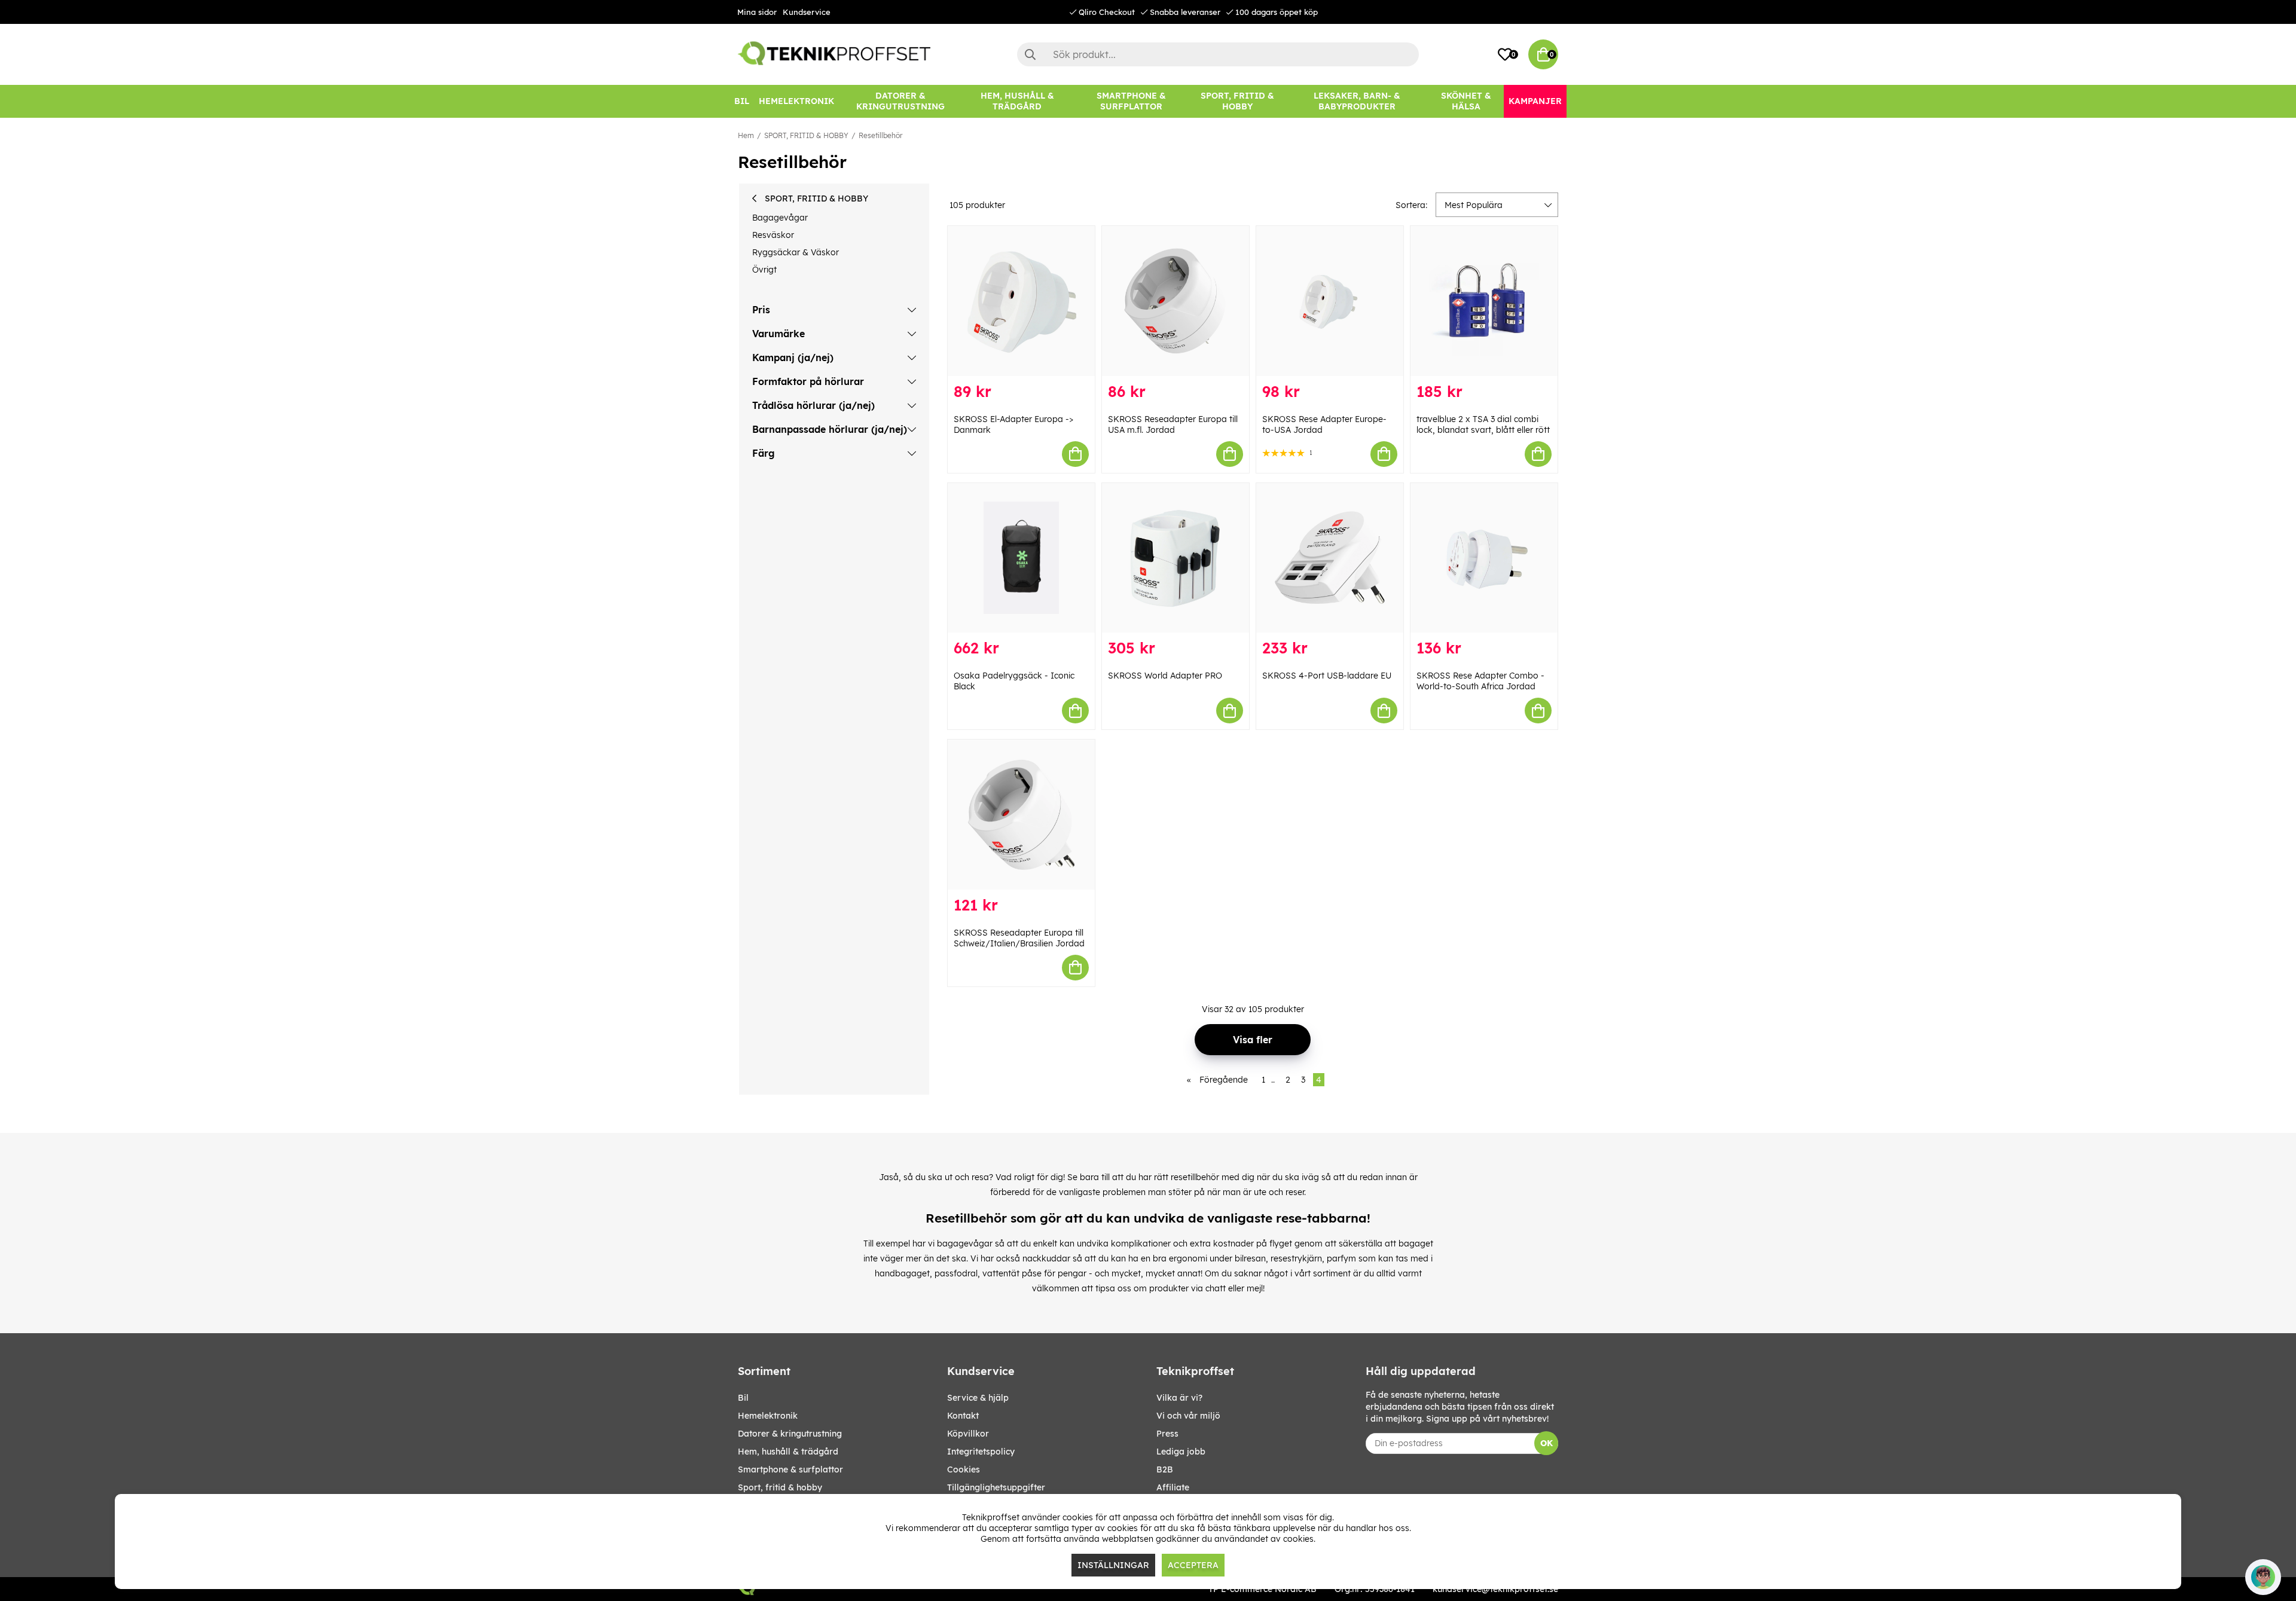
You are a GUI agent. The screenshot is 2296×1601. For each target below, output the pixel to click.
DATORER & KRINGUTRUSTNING (790, 1434)
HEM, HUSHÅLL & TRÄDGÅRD (788, 1452)
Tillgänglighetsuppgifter (996, 1487)
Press (1167, 1434)
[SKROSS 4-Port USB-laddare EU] (1330, 558)
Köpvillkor (968, 1434)
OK (1547, 1443)
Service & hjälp (978, 1398)
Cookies (964, 1469)
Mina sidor (757, 12)
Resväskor (773, 235)
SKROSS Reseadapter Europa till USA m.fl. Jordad (1173, 424)
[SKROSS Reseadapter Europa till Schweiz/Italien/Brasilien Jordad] (1021, 815)
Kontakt (963, 1416)
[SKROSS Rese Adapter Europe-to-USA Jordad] (1330, 301)
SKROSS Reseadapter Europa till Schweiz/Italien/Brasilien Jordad (1019, 938)
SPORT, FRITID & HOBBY (806, 135)
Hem (746, 135)
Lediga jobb (1181, 1452)
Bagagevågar (780, 218)
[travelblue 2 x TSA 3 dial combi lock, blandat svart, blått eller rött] (1484, 301)
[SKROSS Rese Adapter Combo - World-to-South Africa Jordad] (1484, 558)
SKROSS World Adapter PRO (1165, 676)
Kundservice (807, 12)
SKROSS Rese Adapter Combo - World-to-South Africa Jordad (1480, 681)
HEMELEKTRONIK (768, 1416)
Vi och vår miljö (1188, 1416)
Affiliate (1173, 1487)
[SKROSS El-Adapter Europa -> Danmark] (1021, 301)
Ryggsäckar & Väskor (796, 252)
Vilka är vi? (1179, 1398)
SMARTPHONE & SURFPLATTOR (790, 1469)
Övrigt (764, 270)
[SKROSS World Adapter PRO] (1176, 558)
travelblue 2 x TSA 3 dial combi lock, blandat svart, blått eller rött (1483, 424)
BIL (743, 1398)
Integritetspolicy (981, 1452)
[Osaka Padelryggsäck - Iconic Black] (1021, 558)
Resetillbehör (880, 135)
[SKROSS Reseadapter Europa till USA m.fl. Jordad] (1176, 301)
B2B (1165, 1469)
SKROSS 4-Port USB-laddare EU (1327, 676)
